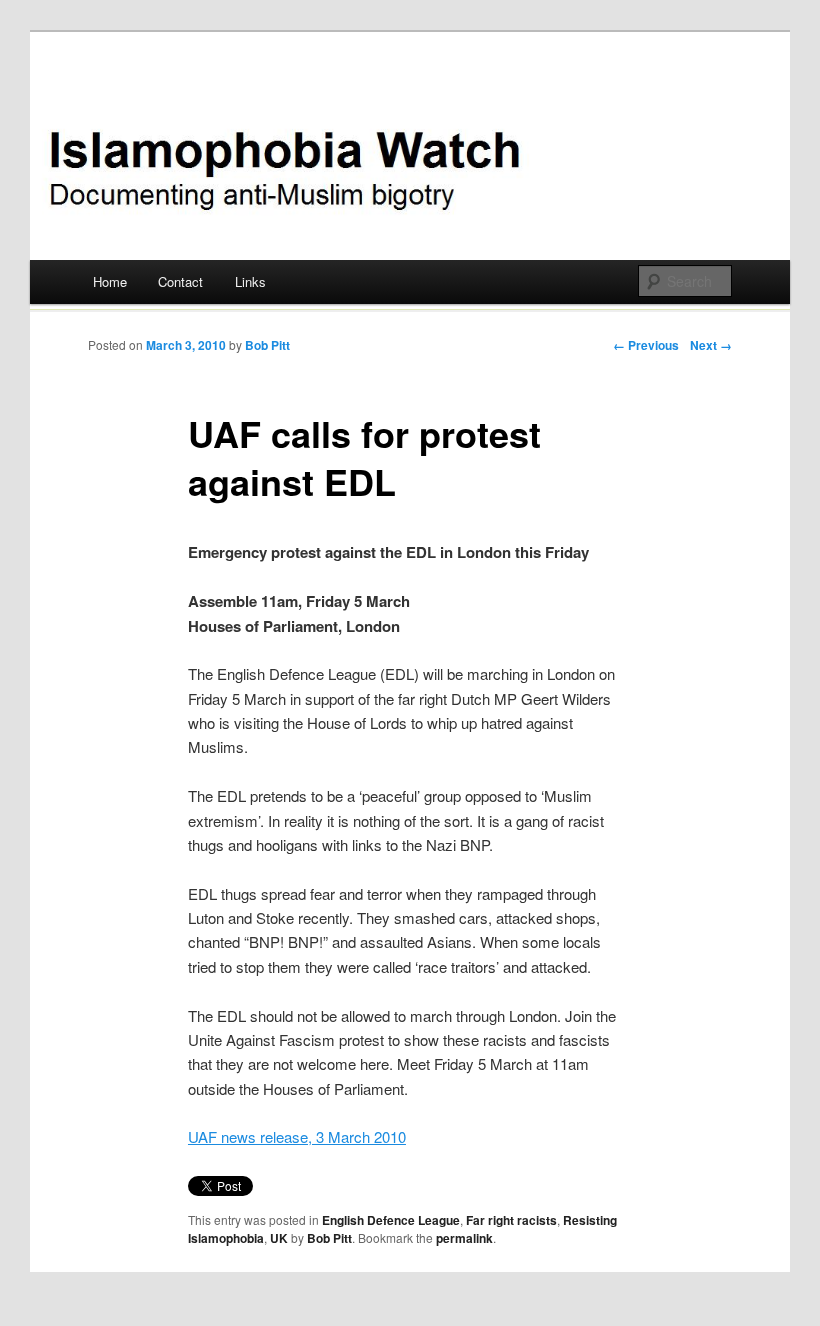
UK (279, 1238)
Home (110, 281)
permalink (464, 1238)
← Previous (646, 345)
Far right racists (511, 1220)
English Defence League (391, 1220)
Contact (180, 281)
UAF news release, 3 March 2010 (297, 1136)
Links (250, 281)
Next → (711, 345)
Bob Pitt (267, 345)
